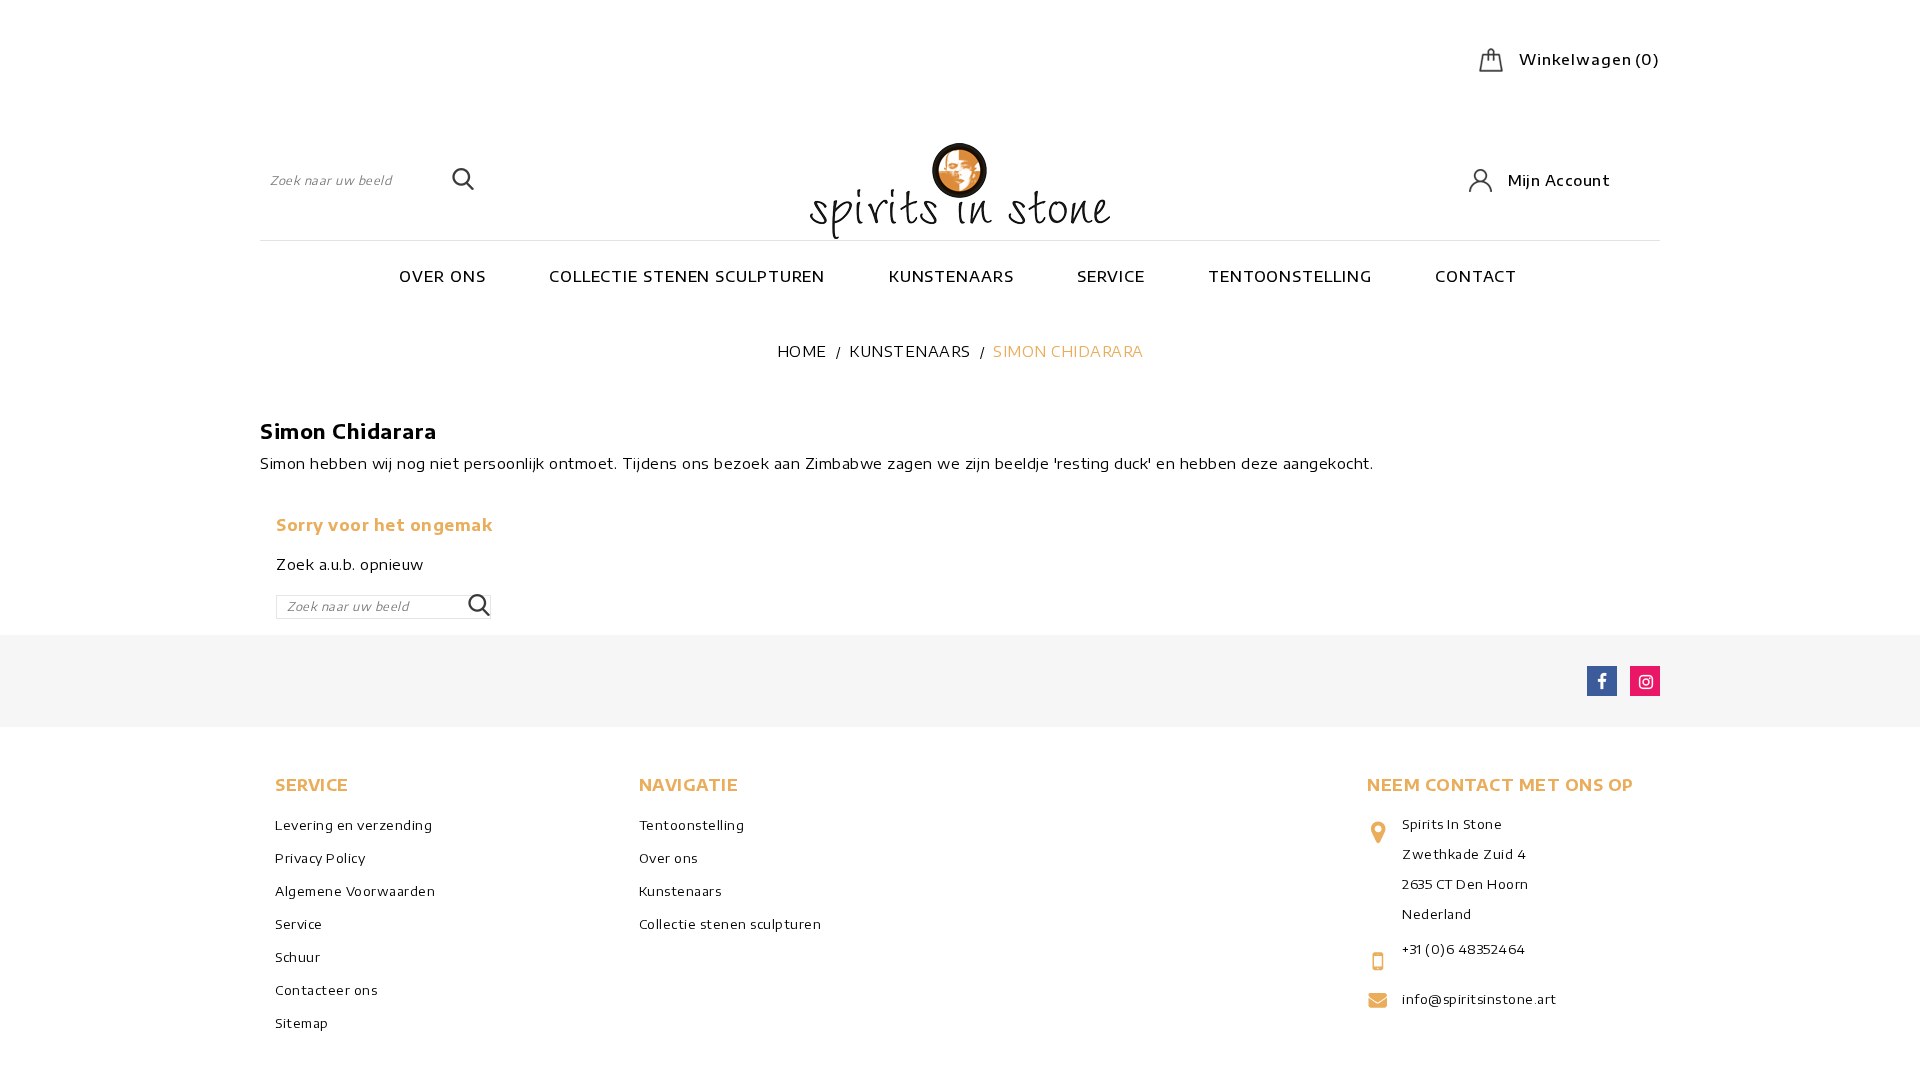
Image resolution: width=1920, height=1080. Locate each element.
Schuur (297, 957)
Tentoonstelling (1290, 276)
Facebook (1602, 681)
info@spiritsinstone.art (1479, 999)
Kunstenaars (951, 276)
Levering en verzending (353, 825)
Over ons (442, 276)
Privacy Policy (320, 858)
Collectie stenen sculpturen (687, 276)
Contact (1476, 276)
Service (1110, 276)
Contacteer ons (326, 990)
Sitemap (302, 1023)
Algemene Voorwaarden (355, 891)
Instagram (1645, 681)
